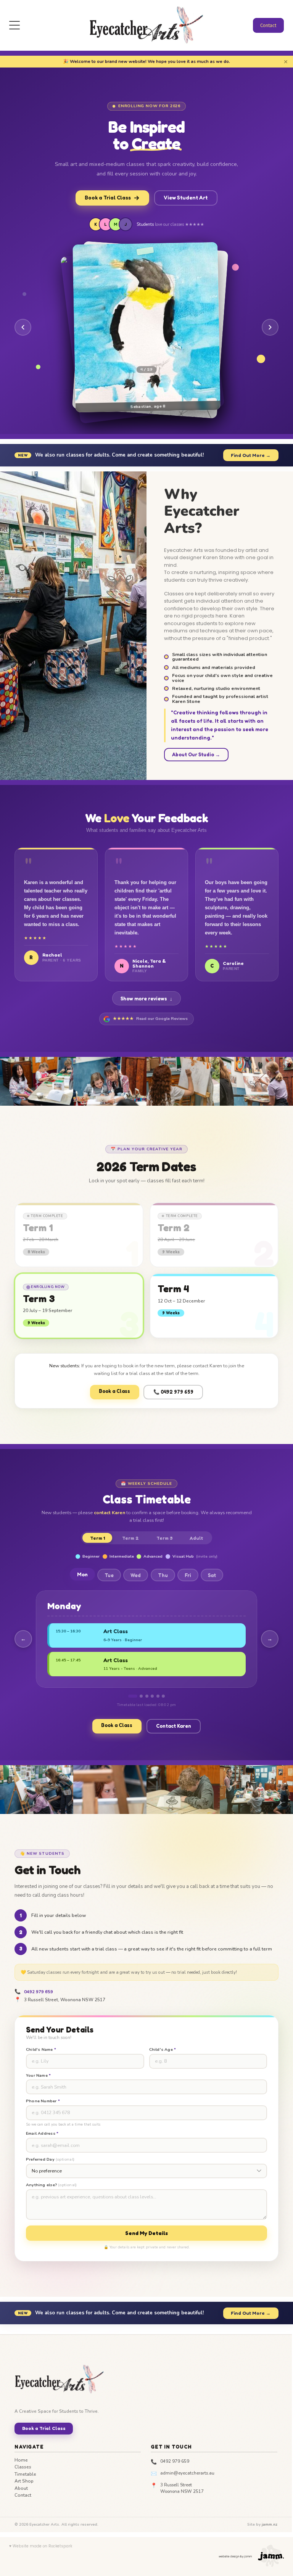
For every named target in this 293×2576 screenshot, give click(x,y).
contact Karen (109, 1513)
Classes (23, 2467)
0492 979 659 (39, 1992)
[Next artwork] (270, 327)
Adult (196, 1538)
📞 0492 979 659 (173, 1392)
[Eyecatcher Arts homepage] (146, 25)
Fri (188, 1575)
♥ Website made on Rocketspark (41, 2547)
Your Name (38, 2076)
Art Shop (24, 2481)
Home (21, 2460)
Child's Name (41, 2050)
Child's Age (163, 2050)
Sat (212, 1575)
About (21, 2489)
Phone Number (43, 2101)
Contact (268, 25)
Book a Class (114, 1391)
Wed (136, 1575)
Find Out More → (251, 455)
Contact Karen (174, 1726)
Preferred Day (50, 2160)
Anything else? (51, 2185)
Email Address (42, 2134)
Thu (163, 1575)
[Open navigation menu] (43, 25)
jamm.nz (270, 2525)
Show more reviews (146, 999)
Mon (82, 1574)
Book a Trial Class (44, 2428)
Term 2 (130, 1538)
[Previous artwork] (23, 327)
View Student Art (186, 198)
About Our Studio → (196, 754)
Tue (109, 1575)
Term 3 (164, 1538)
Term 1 (97, 1538)
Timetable (25, 2475)
